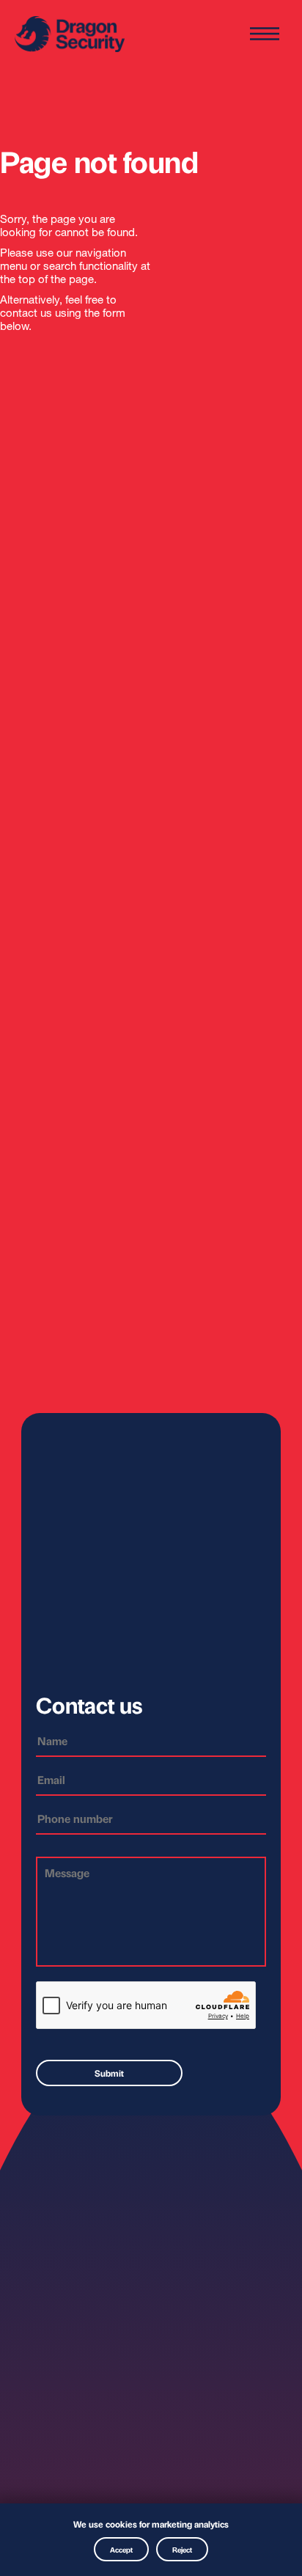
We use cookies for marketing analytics (151, 2524)
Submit (109, 2073)
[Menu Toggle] (265, 35)
